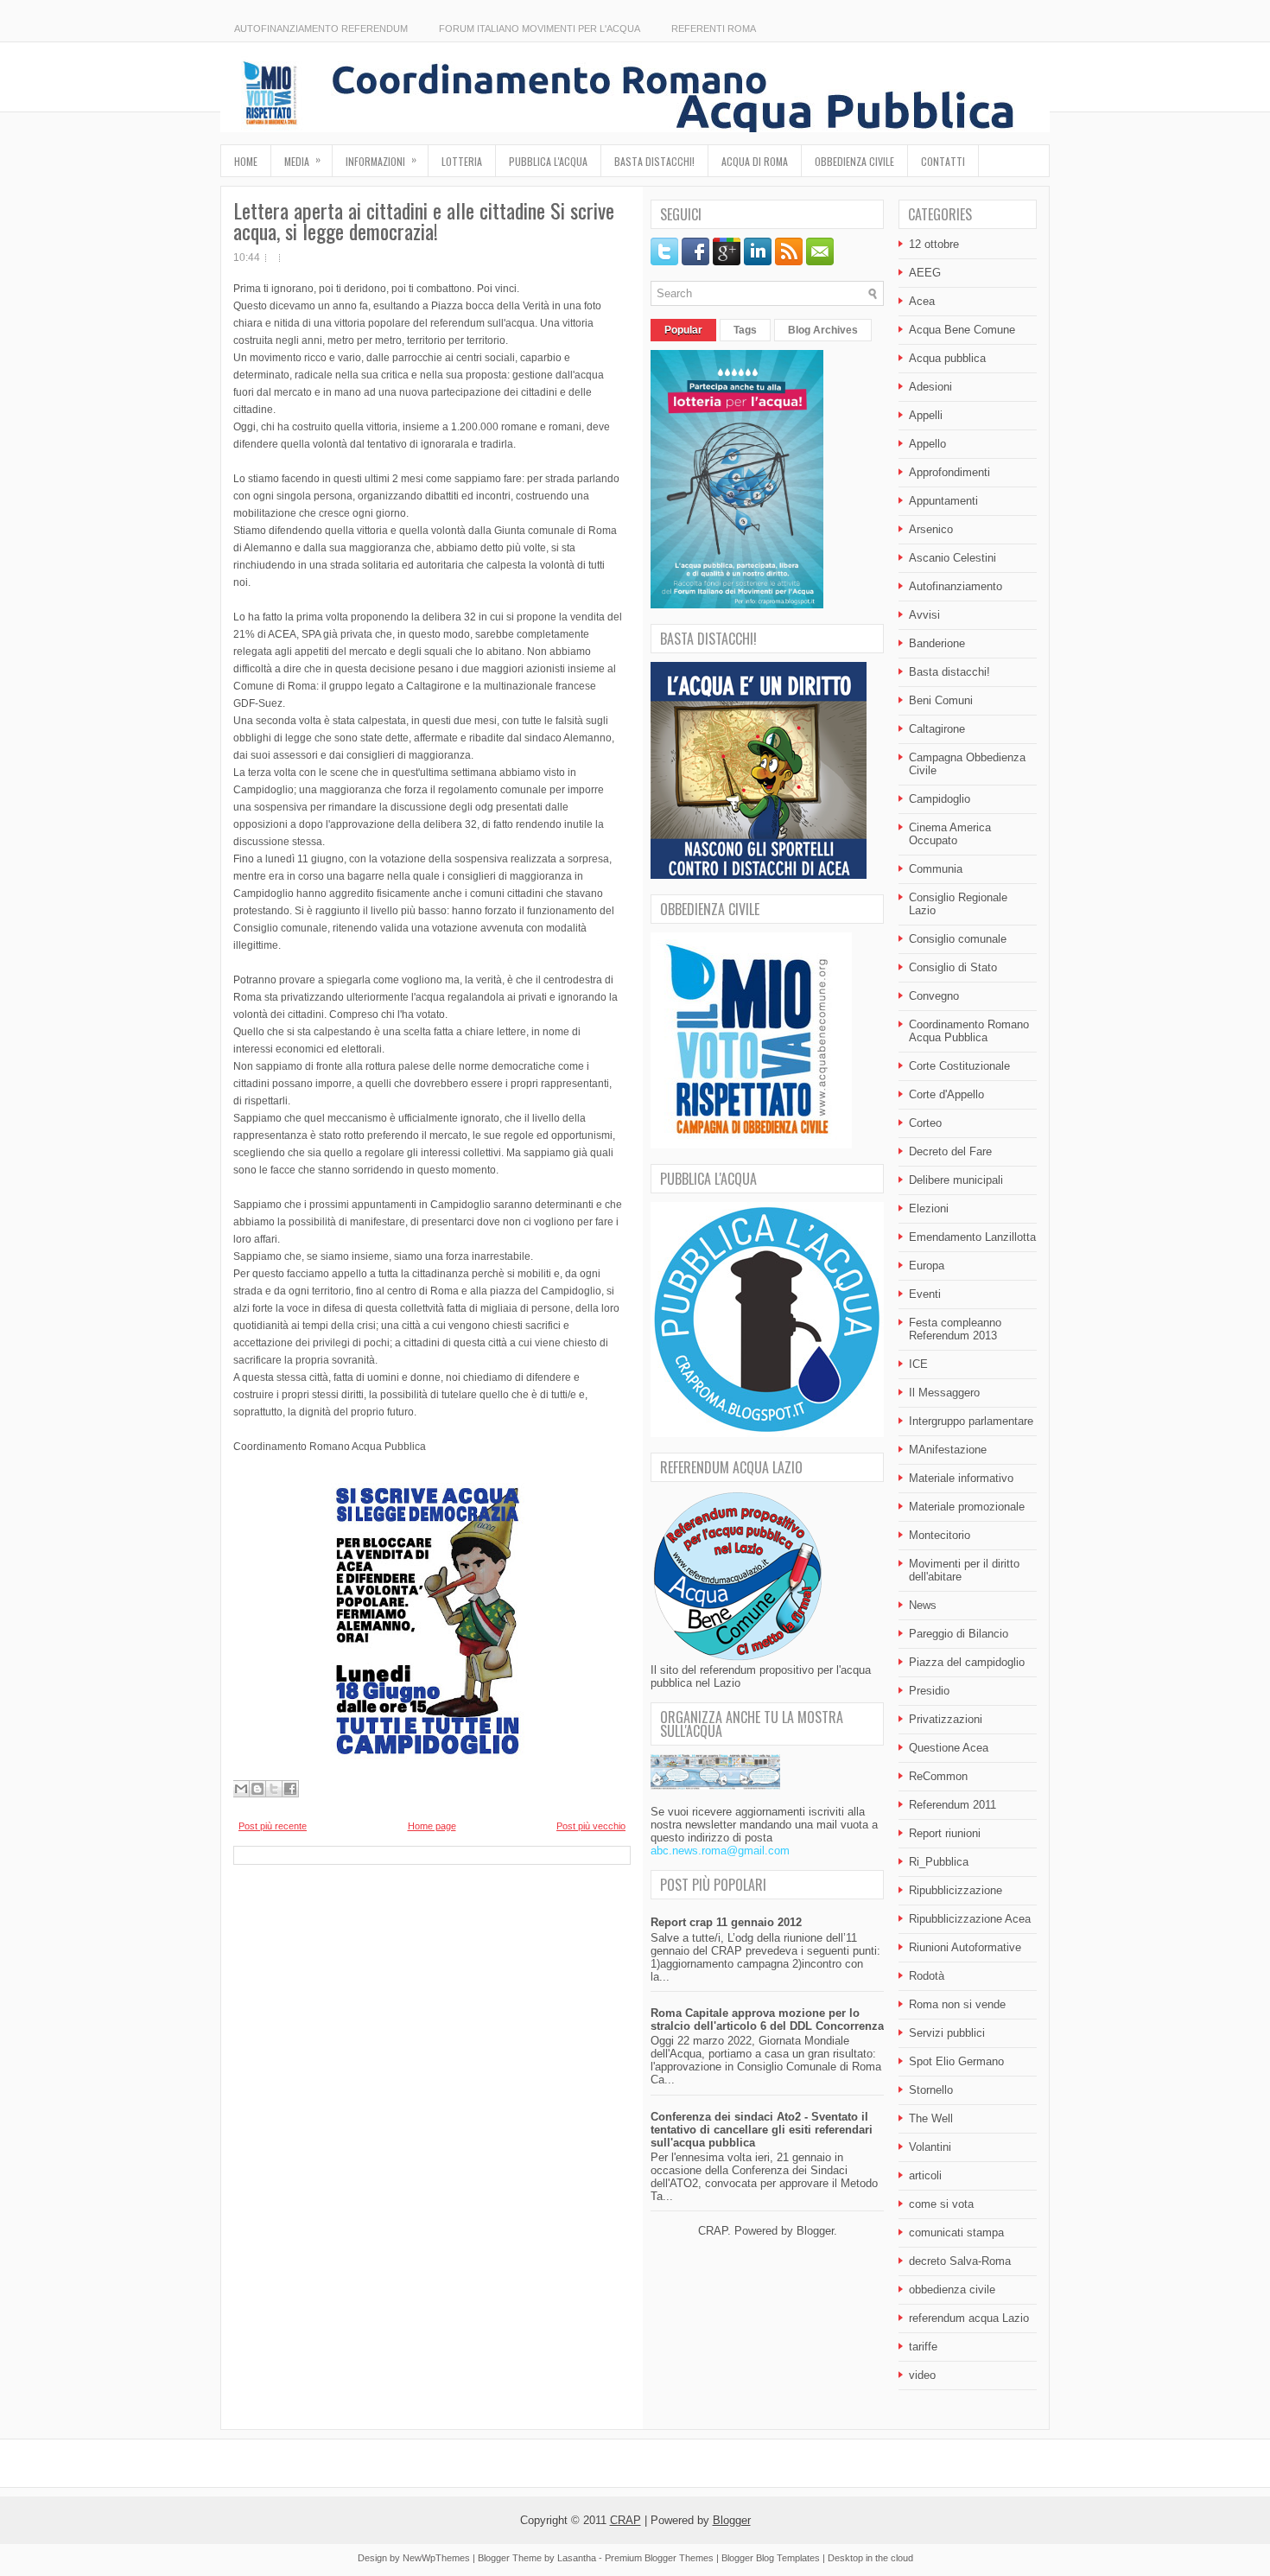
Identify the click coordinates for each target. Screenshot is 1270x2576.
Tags (745, 330)
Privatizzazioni (946, 1719)
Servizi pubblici (947, 2033)
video (922, 2375)
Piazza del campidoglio (967, 1662)
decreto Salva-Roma (960, 2261)
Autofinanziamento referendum (321, 29)
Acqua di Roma (755, 161)
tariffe (923, 2347)
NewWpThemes (436, 2558)
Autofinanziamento (956, 586)
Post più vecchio (591, 1826)
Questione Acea (949, 1748)
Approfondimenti (949, 472)
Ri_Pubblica (939, 1862)
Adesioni (930, 387)
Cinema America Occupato (950, 834)
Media (302, 160)
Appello (927, 444)
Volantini (930, 2147)
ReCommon (938, 1776)
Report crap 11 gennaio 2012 (726, 1922)
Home (246, 161)
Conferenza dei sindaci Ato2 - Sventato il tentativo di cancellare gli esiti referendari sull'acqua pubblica (762, 2130)
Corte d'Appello (946, 1094)
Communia (936, 869)
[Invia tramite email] (241, 1789)
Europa (927, 1266)
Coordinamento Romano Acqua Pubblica (969, 1031)
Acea (922, 301)
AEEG (925, 273)
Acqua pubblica (947, 358)
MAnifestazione (948, 1450)
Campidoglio (940, 799)
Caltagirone (937, 729)
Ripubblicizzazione (956, 1890)
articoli (925, 2175)
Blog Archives (823, 330)
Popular (683, 330)
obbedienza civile (952, 2290)
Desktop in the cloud (870, 2558)
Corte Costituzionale (959, 1066)
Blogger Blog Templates (771, 2558)
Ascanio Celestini (952, 558)
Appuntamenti (943, 501)
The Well (931, 2118)
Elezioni (929, 1208)
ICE (918, 1364)
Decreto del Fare (950, 1151)
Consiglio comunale (958, 939)
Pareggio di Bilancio (959, 1634)
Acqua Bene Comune (962, 330)
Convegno (934, 996)
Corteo (925, 1123)
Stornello (931, 2090)
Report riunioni (945, 1833)
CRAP (625, 2520)
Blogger (815, 2231)
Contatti (943, 161)
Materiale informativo (961, 1478)
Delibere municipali (956, 1180)
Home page (432, 1826)
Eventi (925, 1294)
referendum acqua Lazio (969, 2318)
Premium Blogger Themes (659, 2558)
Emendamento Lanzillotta (972, 1237)
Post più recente (273, 1826)
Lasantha (577, 2558)
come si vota (941, 2204)
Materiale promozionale (967, 1507)
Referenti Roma (714, 29)
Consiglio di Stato (953, 967)
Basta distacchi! (654, 161)
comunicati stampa (956, 2233)
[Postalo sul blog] (257, 1789)
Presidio (929, 1691)
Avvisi (924, 615)
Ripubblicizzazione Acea (970, 1919)
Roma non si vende (957, 2004)
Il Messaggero (944, 1393)
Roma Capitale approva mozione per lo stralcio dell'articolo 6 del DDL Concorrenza (767, 2019)
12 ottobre (934, 244)
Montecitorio (940, 1535)
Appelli (926, 415)
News (923, 1605)
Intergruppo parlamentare (971, 1421)
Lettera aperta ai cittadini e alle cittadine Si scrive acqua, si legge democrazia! (424, 220)
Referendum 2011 (952, 1805)
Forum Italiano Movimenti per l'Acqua (540, 29)
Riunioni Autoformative (965, 1947)
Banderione (937, 643)
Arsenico (931, 529)
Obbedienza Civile (854, 161)
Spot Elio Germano (956, 2061)
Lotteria (462, 161)
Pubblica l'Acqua (548, 161)
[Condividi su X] (274, 1789)
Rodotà (927, 1976)
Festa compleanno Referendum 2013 (955, 1329)
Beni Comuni (941, 700)
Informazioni (381, 160)
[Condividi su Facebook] (290, 1789)
